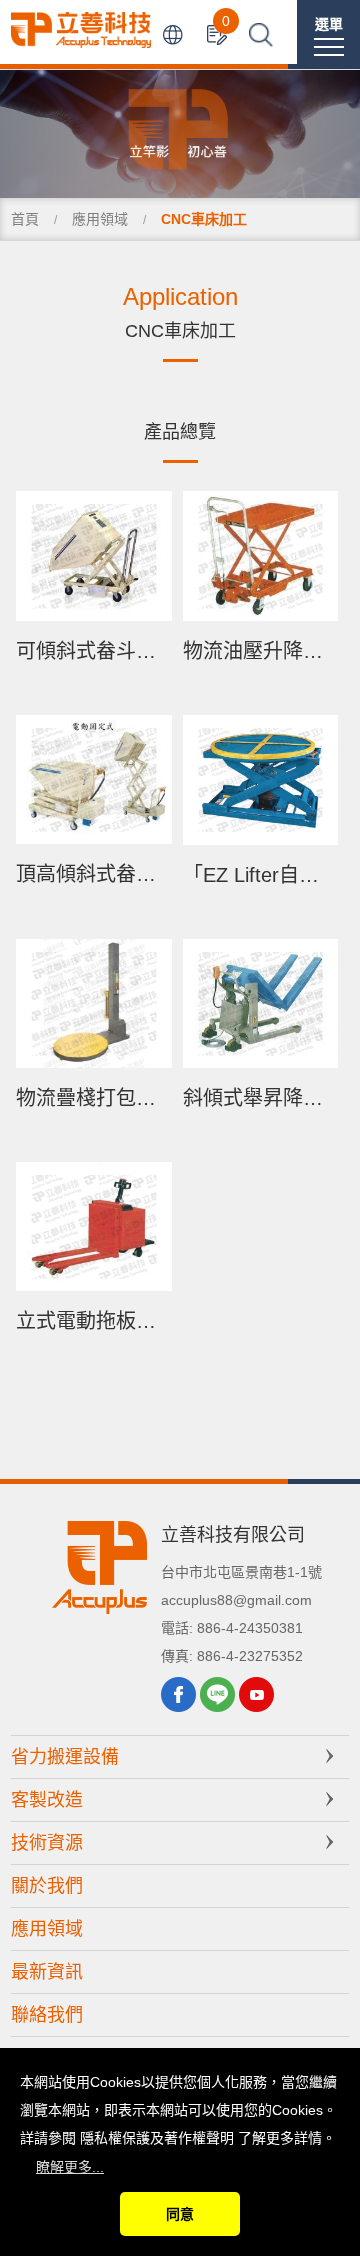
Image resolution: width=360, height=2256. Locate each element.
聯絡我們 (47, 2015)
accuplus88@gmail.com (236, 1600)
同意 (180, 2214)
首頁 (25, 219)
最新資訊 (47, 1972)
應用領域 (100, 219)
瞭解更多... (70, 2167)
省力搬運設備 (65, 1757)
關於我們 (47, 1886)
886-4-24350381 (250, 1628)
